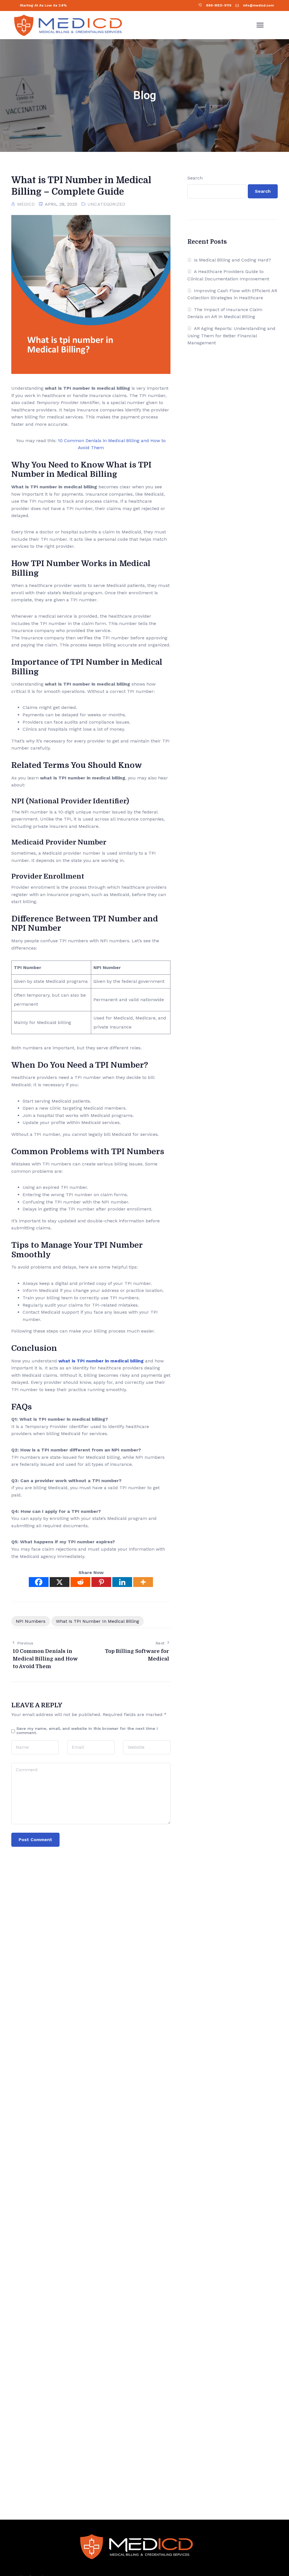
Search (195, 178)
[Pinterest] (101, 1582)
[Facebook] (39, 1582)
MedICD (26, 204)
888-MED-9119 (219, 5)
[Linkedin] (122, 1582)
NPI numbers (31, 1621)
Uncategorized (106, 204)
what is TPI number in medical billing (101, 1361)
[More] (143, 1582)
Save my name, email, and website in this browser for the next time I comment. (87, 1731)
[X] (60, 1582)
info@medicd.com (258, 5)
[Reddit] (80, 1582)
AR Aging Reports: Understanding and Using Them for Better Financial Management (231, 336)
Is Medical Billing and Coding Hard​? (232, 260)
